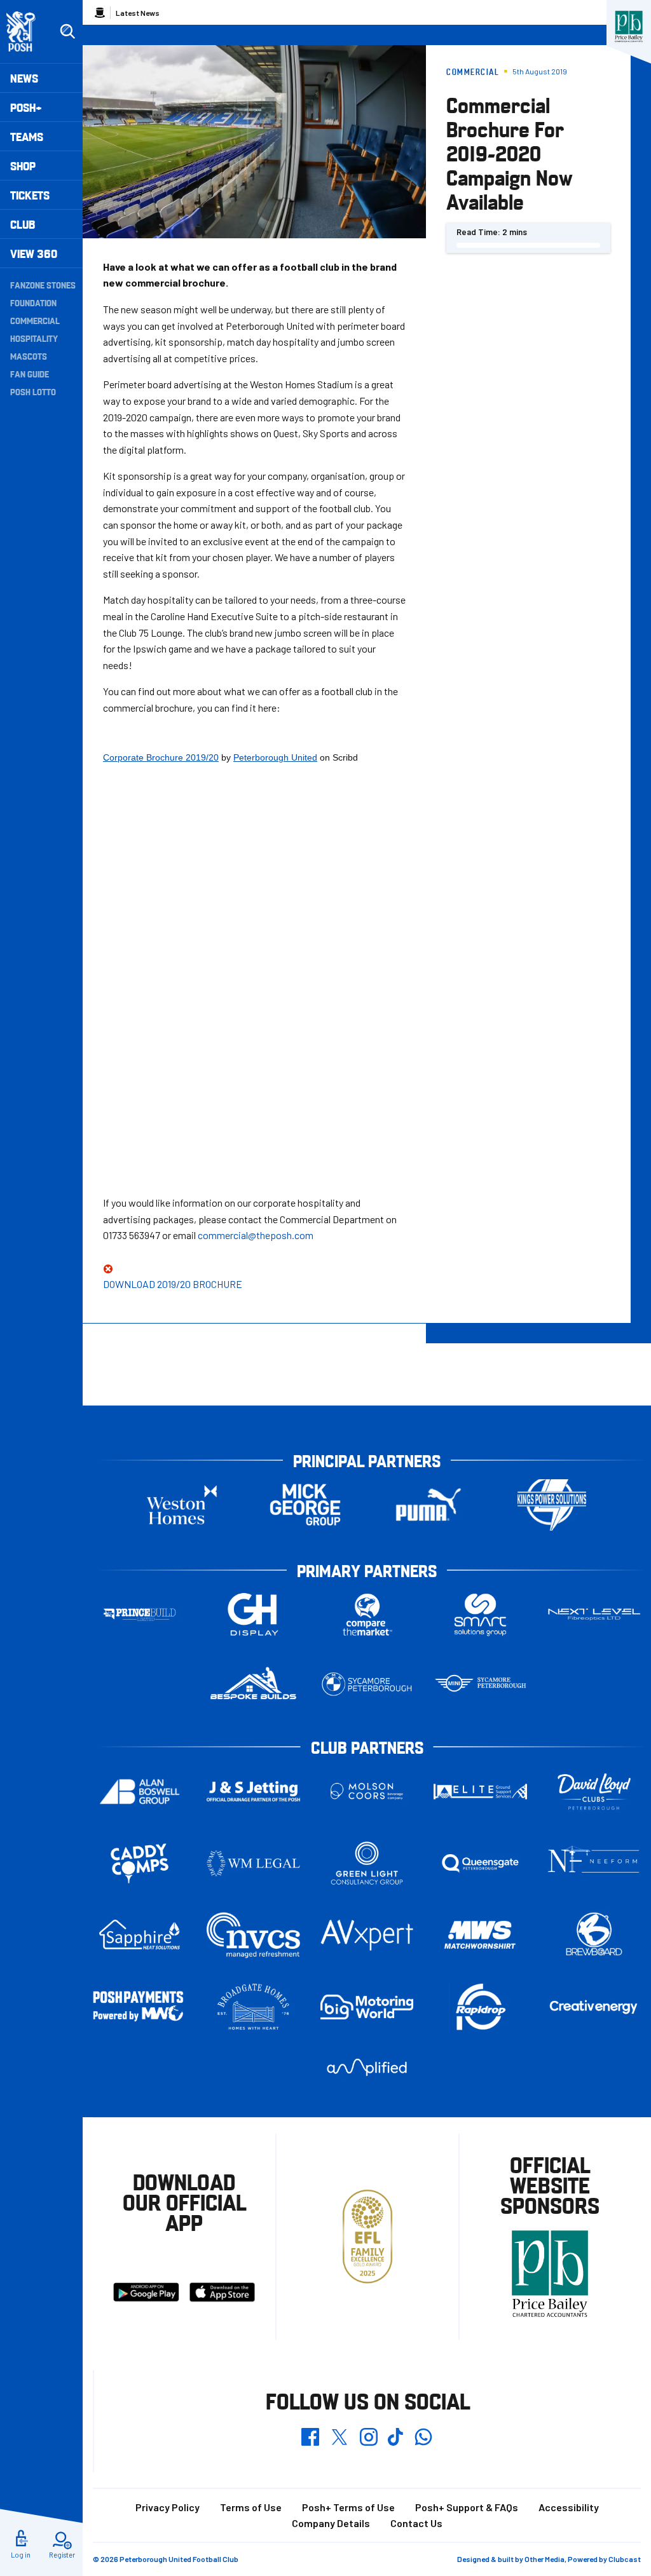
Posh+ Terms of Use (348, 2507)
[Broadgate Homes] (253, 2007)
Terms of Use (251, 2507)
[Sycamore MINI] (480, 1684)
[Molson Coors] (367, 1792)
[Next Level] (594, 1614)
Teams (27, 136)
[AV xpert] (367, 1935)
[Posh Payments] (140, 2007)
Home (100, 13)
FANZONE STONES (43, 285)
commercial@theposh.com (256, 1235)
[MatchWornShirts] (480, 1935)
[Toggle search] (67, 32)
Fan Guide (30, 374)
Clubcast (625, 2559)
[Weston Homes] (182, 1505)
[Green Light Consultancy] (367, 1863)
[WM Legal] (253, 1863)
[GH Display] (253, 1615)
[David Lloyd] (594, 1792)
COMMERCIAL (35, 320)
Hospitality (34, 338)
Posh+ (26, 107)
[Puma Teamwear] (428, 1505)
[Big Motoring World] (367, 2007)
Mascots (29, 356)
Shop (23, 166)
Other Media (545, 2559)
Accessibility (569, 2507)
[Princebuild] (140, 1615)
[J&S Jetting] (253, 1791)
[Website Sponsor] (629, 27)
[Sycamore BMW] (367, 1684)
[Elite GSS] (480, 1792)
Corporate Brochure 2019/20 (161, 757)
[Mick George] (305, 1505)
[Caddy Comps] (140, 1863)
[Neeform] (594, 1863)
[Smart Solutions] (480, 1615)
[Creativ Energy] (594, 2007)
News (24, 78)
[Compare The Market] (367, 1615)
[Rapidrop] (480, 2007)
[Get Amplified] (367, 2067)
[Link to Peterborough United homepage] (26, 31)
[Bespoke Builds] (253, 1684)
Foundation (33, 302)
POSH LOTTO (33, 391)
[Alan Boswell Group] (140, 1792)
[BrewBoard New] (594, 1935)
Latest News (138, 13)
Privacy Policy (168, 2507)
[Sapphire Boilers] (140, 1935)
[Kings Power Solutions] (552, 1505)
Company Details (331, 2523)
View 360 (34, 253)
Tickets (30, 195)
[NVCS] (253, 1935)
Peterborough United (275, 757)
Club (23, 224)
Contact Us (416, 2523)
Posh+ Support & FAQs (467, 2507)
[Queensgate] (480, 1863)
